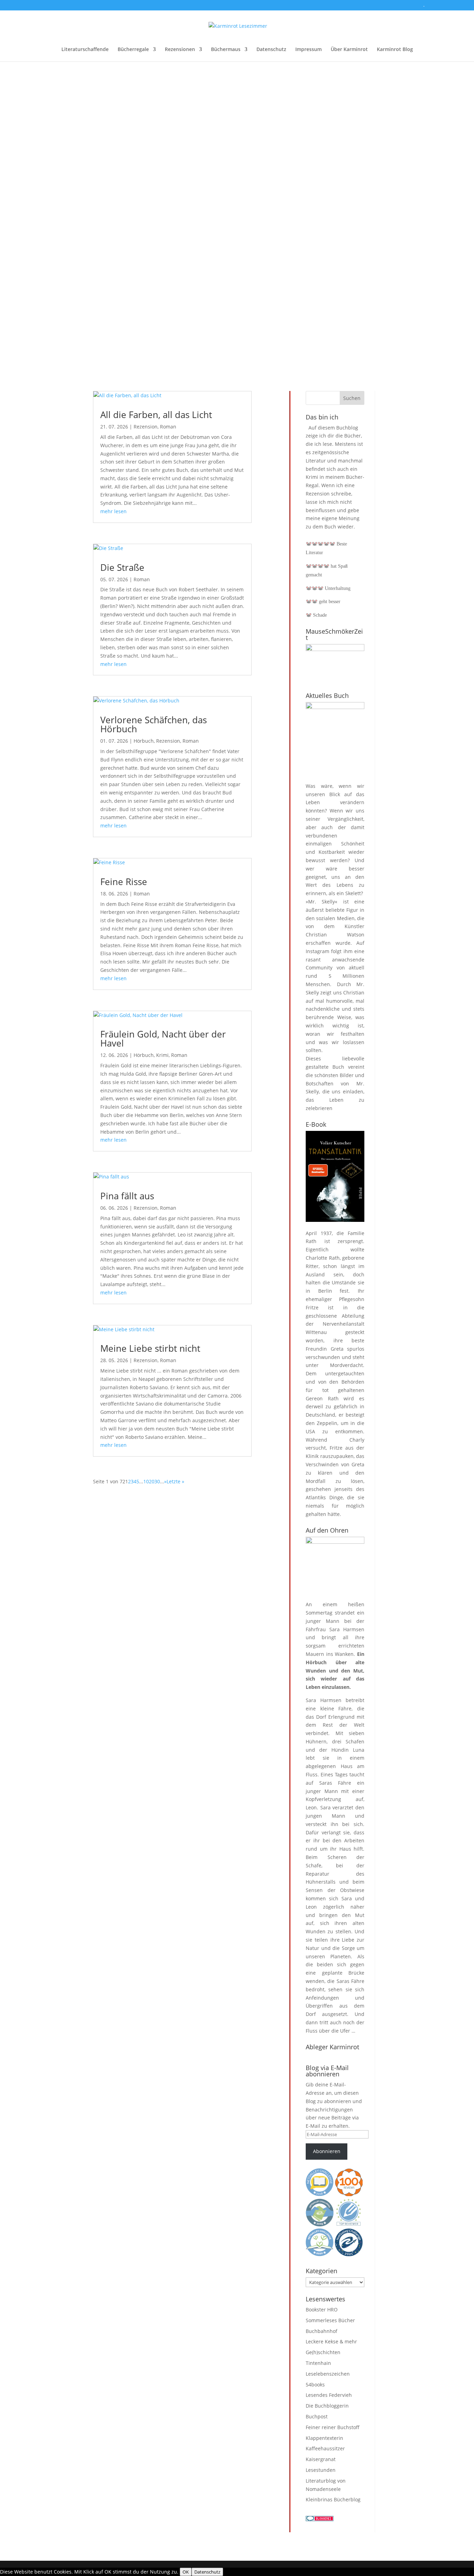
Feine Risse (124, 882)
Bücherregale (133, 50)
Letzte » (175, 1481)
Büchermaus (226, 50)
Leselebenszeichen (328, 2374)
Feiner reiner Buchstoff (333, 2427)
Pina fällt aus (127, 1196)
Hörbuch (144, 741)
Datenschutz (271, 50)
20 (152, 1481)
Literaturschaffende (85, 50)
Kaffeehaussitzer (325, 2448)
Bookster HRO (322, 2310)
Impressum (308, 50)
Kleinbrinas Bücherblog (333, 2499)
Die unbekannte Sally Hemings (131, 203)
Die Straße (122, 567)
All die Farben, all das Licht (156, 415)
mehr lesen (100, 149)
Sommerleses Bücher (330, 2320)
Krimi (162, 1055)
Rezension (146, 427)
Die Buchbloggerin (327, 2406)
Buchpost (317, 2416)
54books (315, 2385)
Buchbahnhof (321, 2331)
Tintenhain (318, 2363)
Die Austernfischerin (116, 303)
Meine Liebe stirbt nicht (150, 1348)
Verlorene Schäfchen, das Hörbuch (154, 724)
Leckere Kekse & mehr (331, 2341)
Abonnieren (327, 2151)
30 (157, 1481)
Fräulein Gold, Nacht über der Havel (163, 1039)
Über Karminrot (349, 50)
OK (186, 2572)
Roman (168, 427)
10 (146, 1481)
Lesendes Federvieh (329, 2395)
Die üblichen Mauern (117, 112)
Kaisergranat (321, 2459)
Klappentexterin (324, 2438)
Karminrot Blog (395, 50)
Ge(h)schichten (323, 2352)
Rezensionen (180, 50)
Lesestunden (321, 2470)
